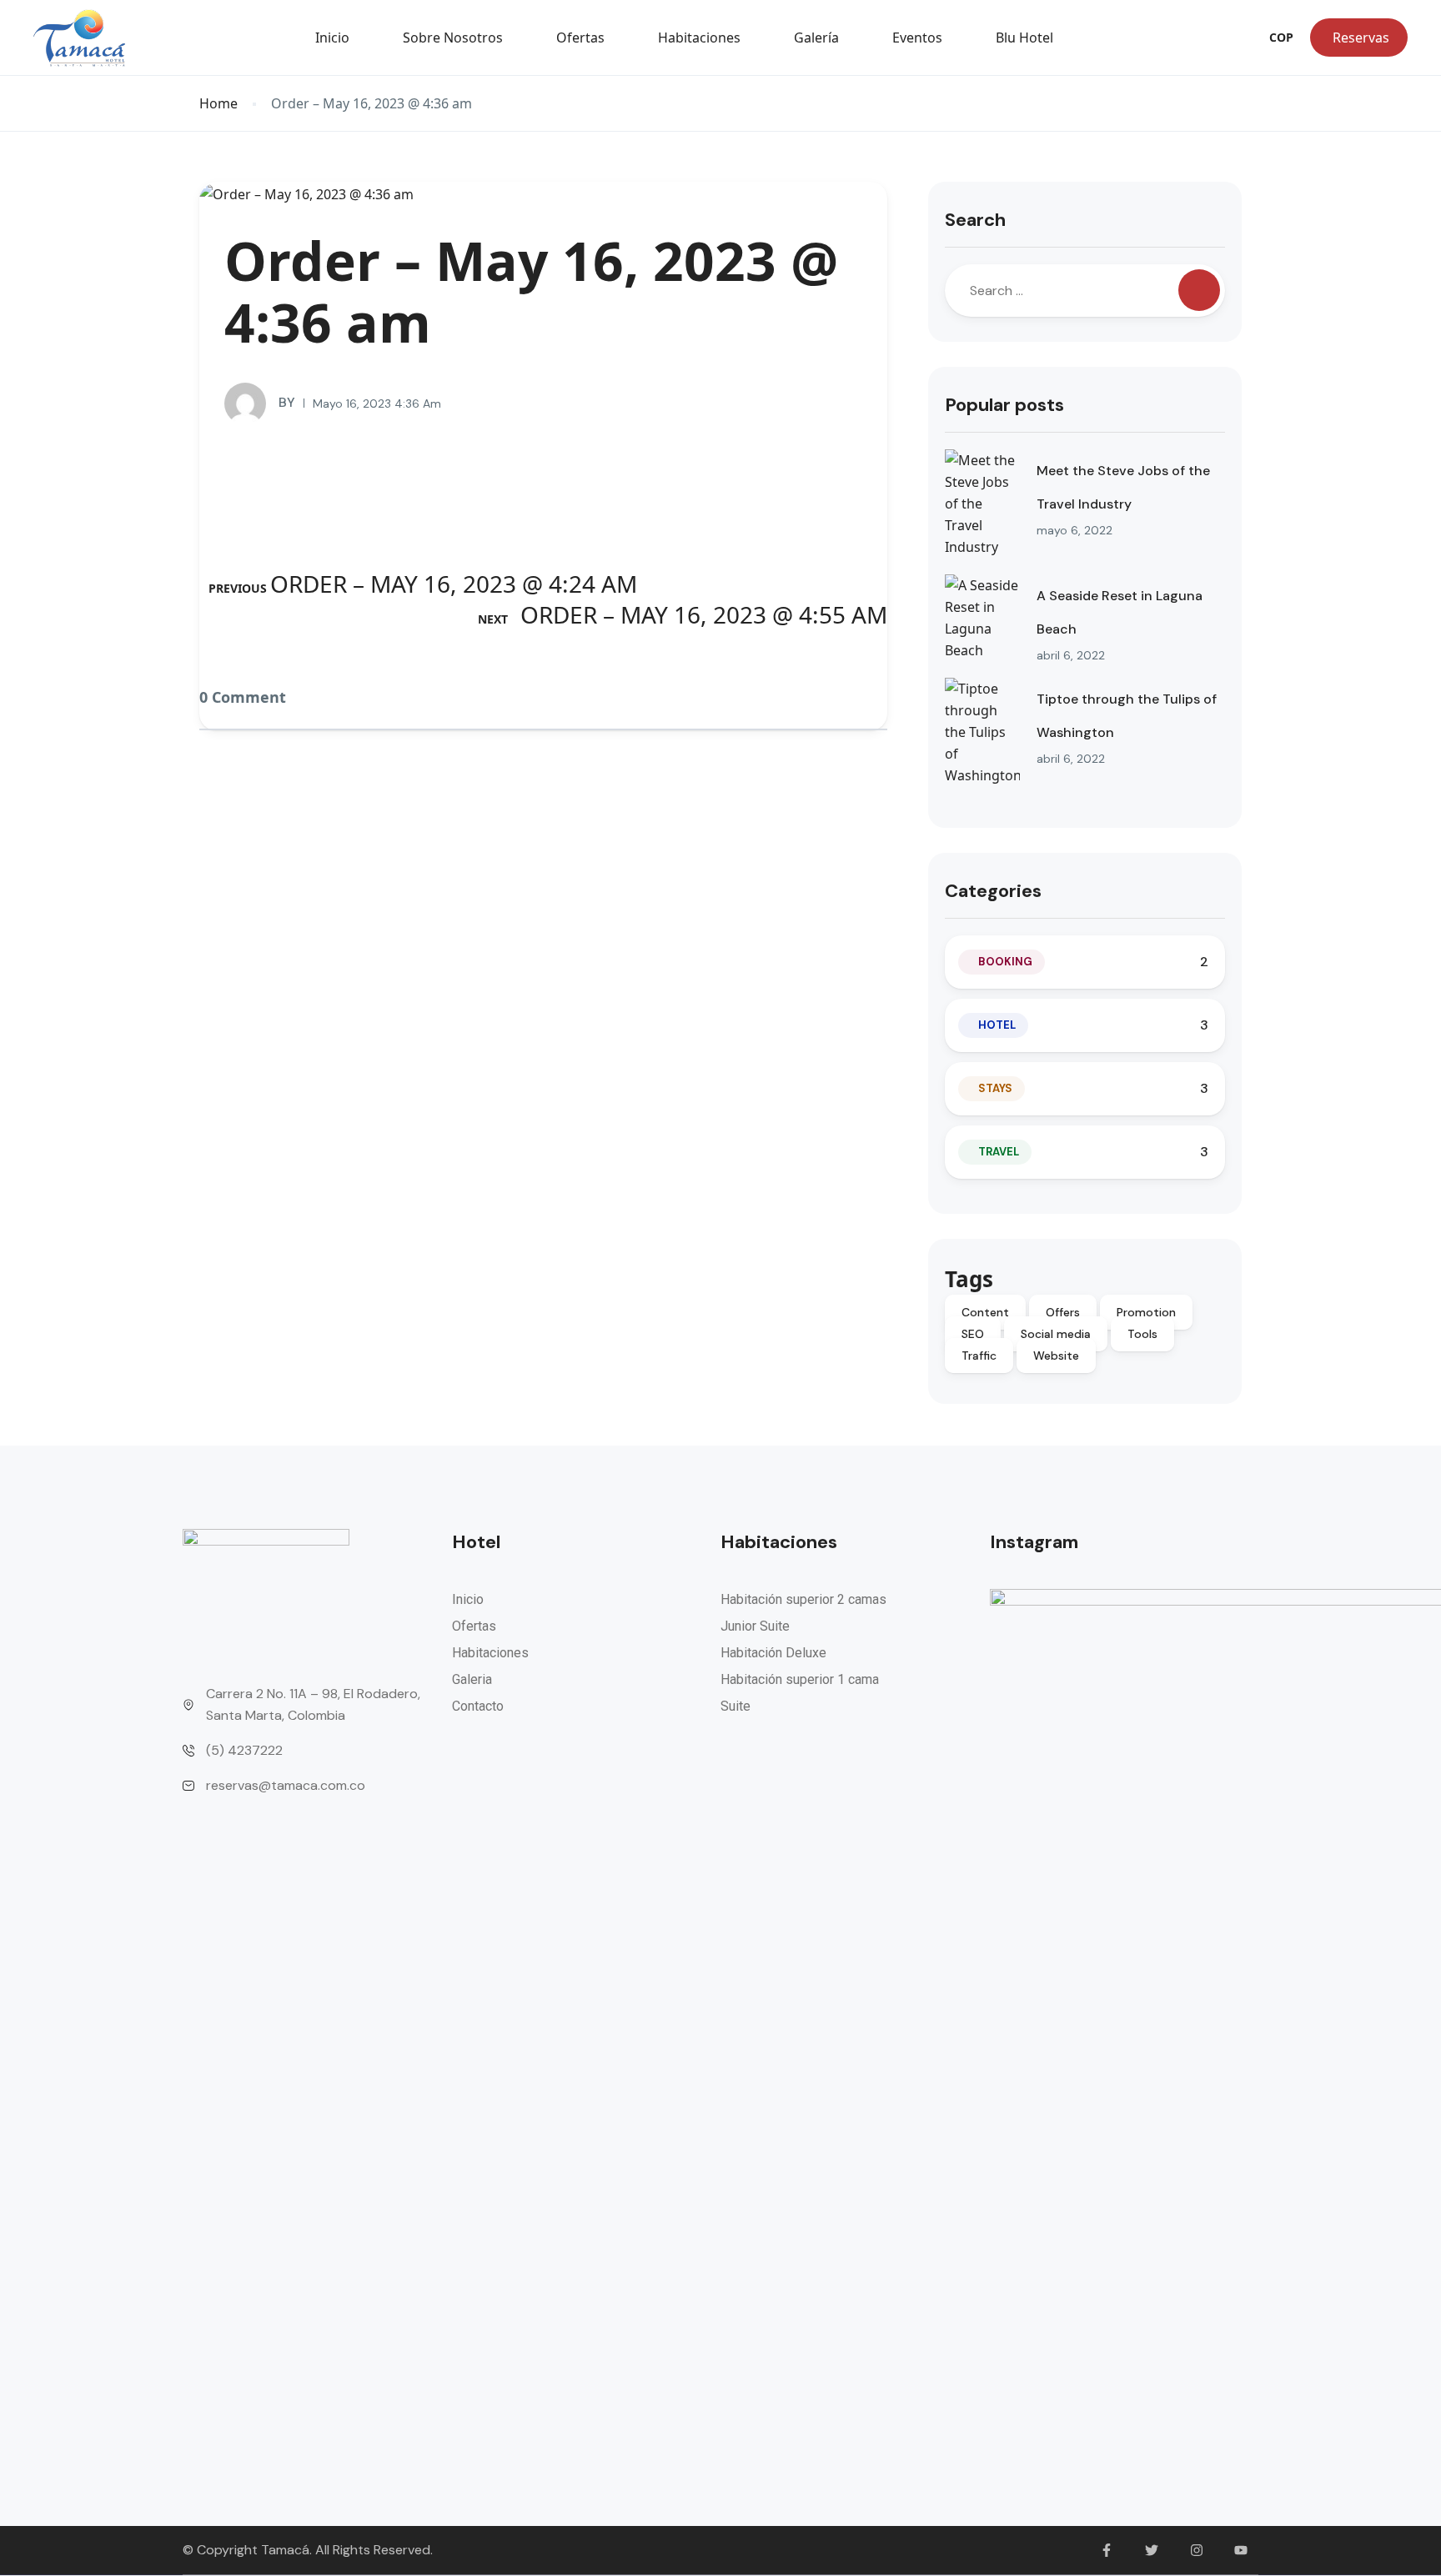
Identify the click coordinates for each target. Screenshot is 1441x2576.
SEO (973, 1334)
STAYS (995, 1088)
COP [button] (1281, 37)
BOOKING (1005, 962)
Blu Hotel (1024, 38)
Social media (1056, 1334)
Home (218, 104)
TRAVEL (999, 1152)
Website (1056, 1356)
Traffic (979, 1356)
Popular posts (1004, 405)
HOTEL (997, 1025)
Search (975, 220)
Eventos (917, 38)
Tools (1142, 1334)
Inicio (332, 38)
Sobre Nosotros (453, 38)
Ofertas (580, 38)
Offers (1063, 1312)
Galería (816, 38)
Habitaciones (699, 38)
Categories (993, 891)
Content (985, 1312)
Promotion (1146, 1312)
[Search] (1199, 290)
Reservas (1361, 38)
